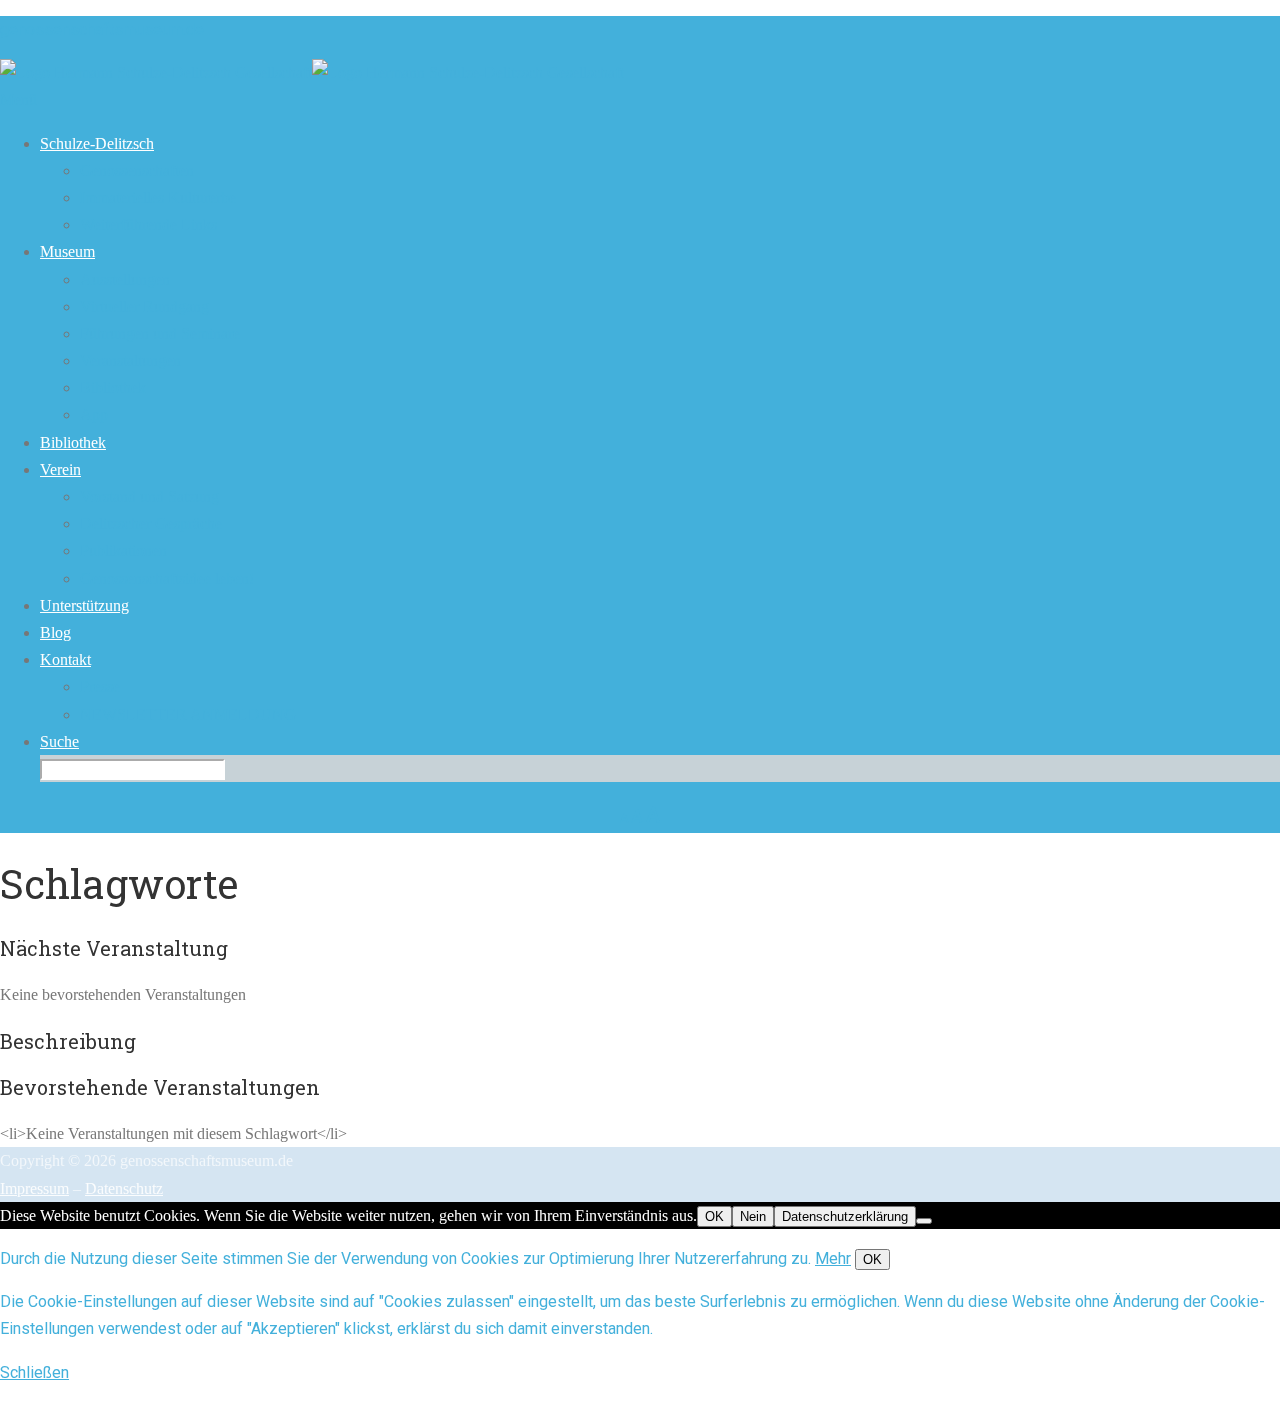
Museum (67, 251)
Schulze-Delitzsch (97, 143)
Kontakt (65, 659)
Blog (55, 632)
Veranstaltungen (130, 360)
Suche (59, 741)
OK (714, 1216)
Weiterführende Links (148, 224)
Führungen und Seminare (160, 333)
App (94, 414)
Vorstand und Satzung (149, 496)
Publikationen (123, 550)
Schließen (34, 1372)
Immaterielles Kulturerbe (158, 197)
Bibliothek (113, 387)
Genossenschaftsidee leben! (167, 578)
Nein (753, 1216)
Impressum (34, 1188)
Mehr (833, 1258)
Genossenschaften (137, 170)
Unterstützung (84, 605)
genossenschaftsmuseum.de (102, 29)
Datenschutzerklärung (845, 1216)
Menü (18, 99)
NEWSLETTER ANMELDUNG (188, 714)
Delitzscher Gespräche (151, 523)
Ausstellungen (125, 279)
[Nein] (924, 1221)
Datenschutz (124, 1188)
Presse (100, 686)
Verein (60, 469)
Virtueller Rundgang (144, 306)
